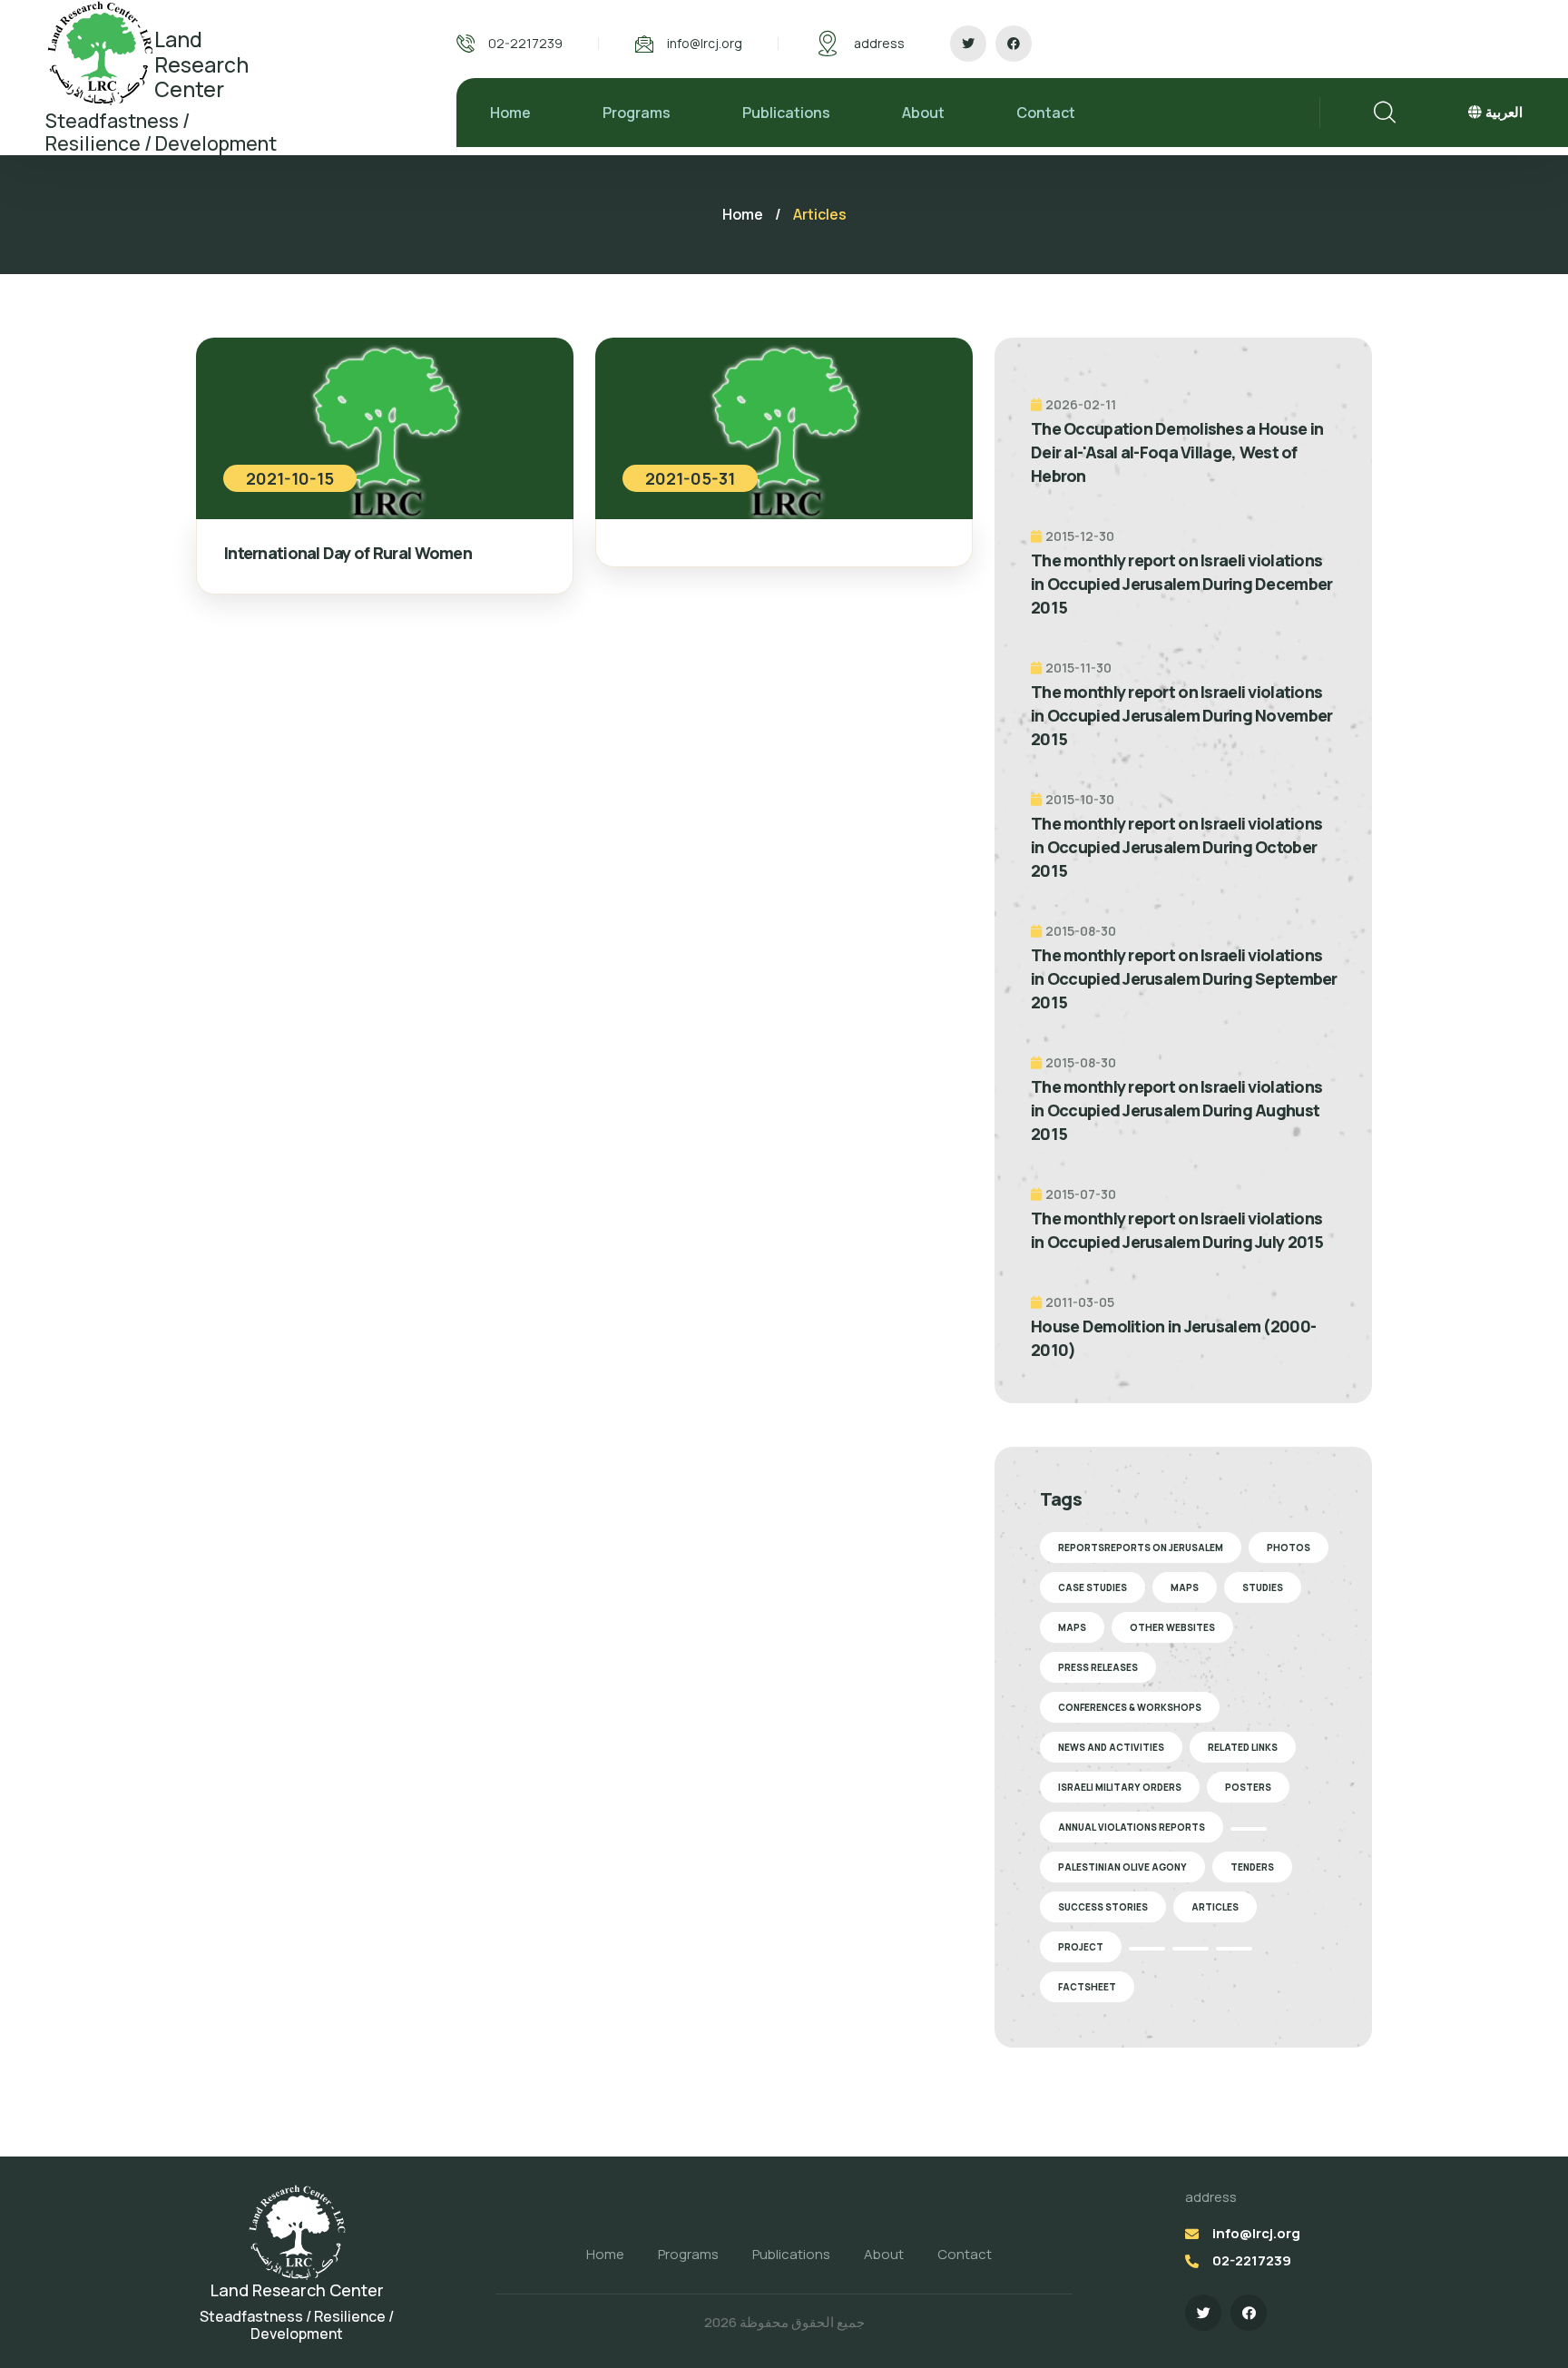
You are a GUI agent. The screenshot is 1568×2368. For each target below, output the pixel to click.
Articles (1215, 1907)
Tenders (1252, 1867)
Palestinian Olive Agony (1122, 1867)
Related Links (1243, 1747)
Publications (786, 113)
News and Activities (1111, 1747)
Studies (1263, 1587)
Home (510, 113)
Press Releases (1098, 1667)
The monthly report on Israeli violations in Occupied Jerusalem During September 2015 (1184, 978)
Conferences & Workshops (1130, 1707)
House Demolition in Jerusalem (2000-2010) (1173, 1338)
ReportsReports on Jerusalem (1141, 1548)
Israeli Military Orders (1120, 1787)
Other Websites (1172, 1627)
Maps (1185, 1587)
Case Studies (1093, 1587)
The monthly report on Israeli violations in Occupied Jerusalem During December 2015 (1181, 584)
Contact (1046, 113)
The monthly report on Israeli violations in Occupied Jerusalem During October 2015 (1176, 847)
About (923, 113)
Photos (1289, 1548)
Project (1081, 1947)
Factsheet (1087, 1987)
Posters (1248, 1787)
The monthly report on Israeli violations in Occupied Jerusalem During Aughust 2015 (1176, 1110)
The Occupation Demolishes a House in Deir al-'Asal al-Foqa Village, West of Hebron (1177, 452)
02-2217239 (525, 43)
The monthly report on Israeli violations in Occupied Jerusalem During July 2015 (1177, 1230)
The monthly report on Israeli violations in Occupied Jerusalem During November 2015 (1181, 715)
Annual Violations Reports (1132, 1827)
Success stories (1103, 1907)
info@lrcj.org (705, 43)
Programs (637, 113)
